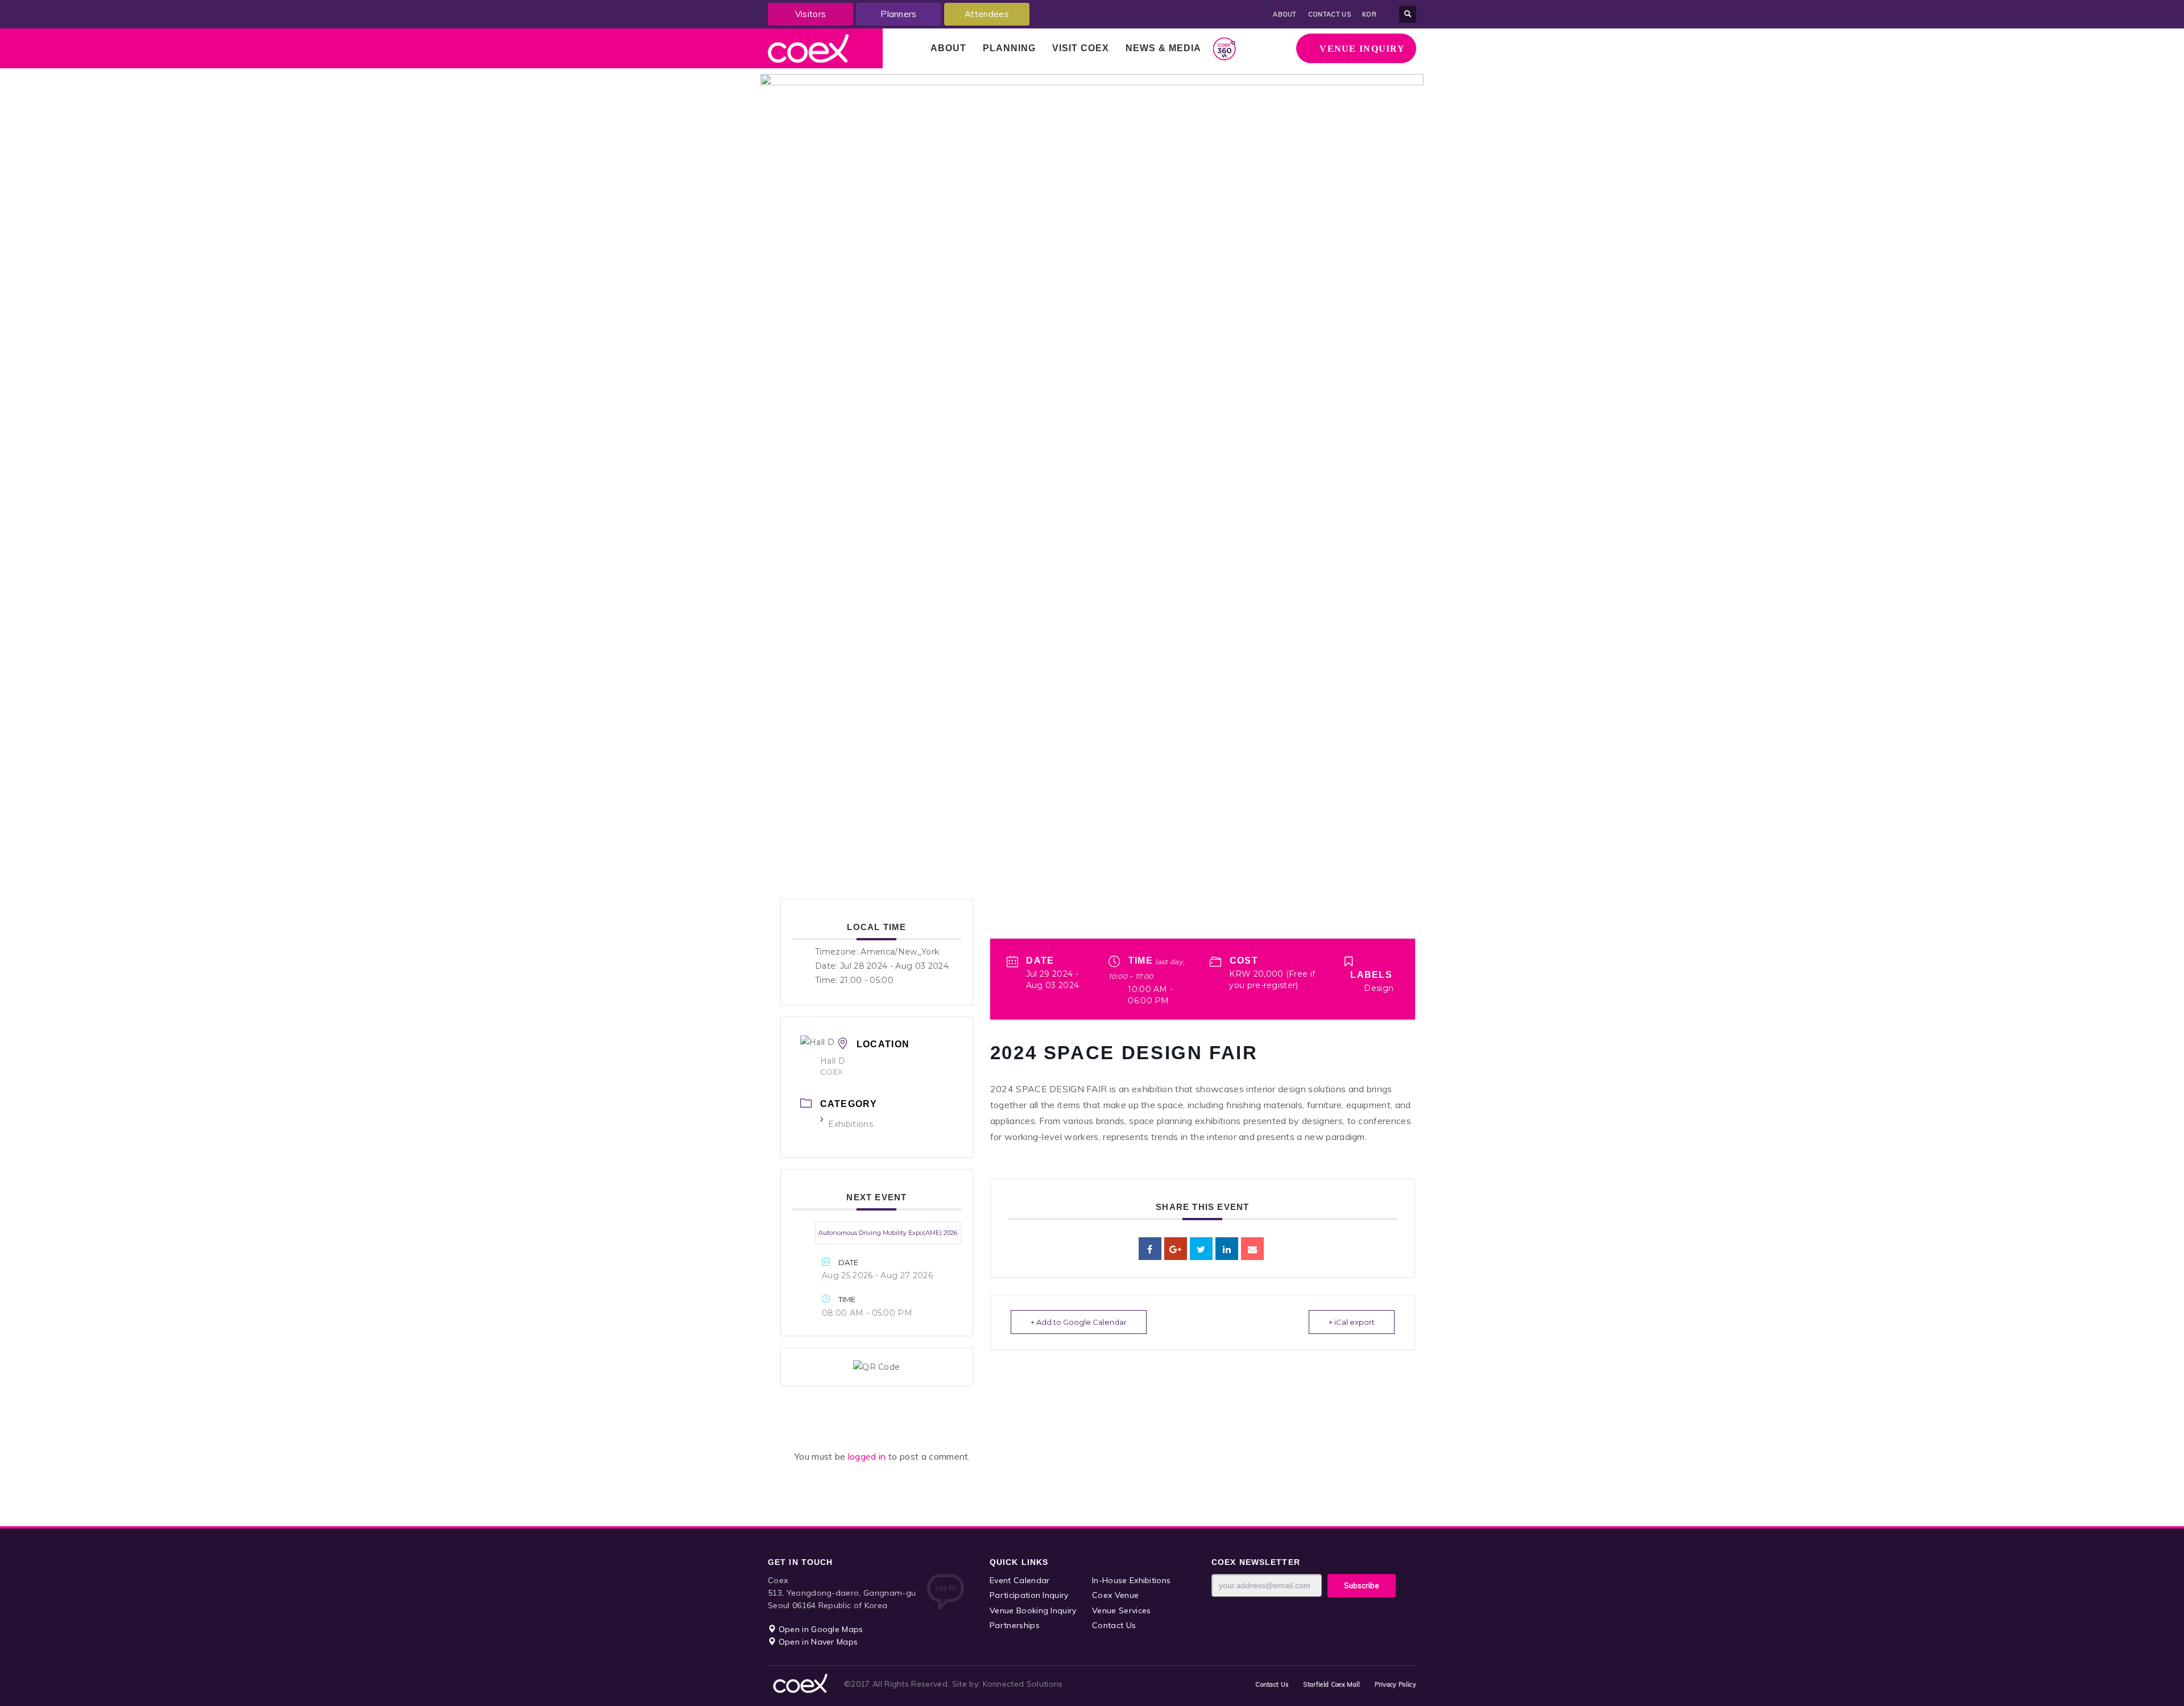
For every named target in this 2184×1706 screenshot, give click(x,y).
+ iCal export (1352, 1322)
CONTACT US (1329, 14)
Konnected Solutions (1023, 1684)
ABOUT (1285, 14)
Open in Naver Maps (817, 1642)
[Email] (1252, 1249)
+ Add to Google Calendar (1079, 1322)
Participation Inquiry (1029, 1595)
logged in (868, 1456)
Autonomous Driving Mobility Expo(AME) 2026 (888, 1233)
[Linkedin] (1227, 1249)
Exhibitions (851, 1124)
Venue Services (1121, 1610)
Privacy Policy (1395, 1684)
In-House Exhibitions (1131, 1580)
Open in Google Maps (819, 1629)
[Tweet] (1201, 1249)
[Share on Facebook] (1150, 1249)
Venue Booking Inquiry (1033, 1610)
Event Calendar (1019, 1580)
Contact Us (1114, 1625)
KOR (1369, 14)
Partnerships (1015, 1625)
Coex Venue (1115, 1595)
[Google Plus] (1176, 1249)
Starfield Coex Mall (1331, 1684)
